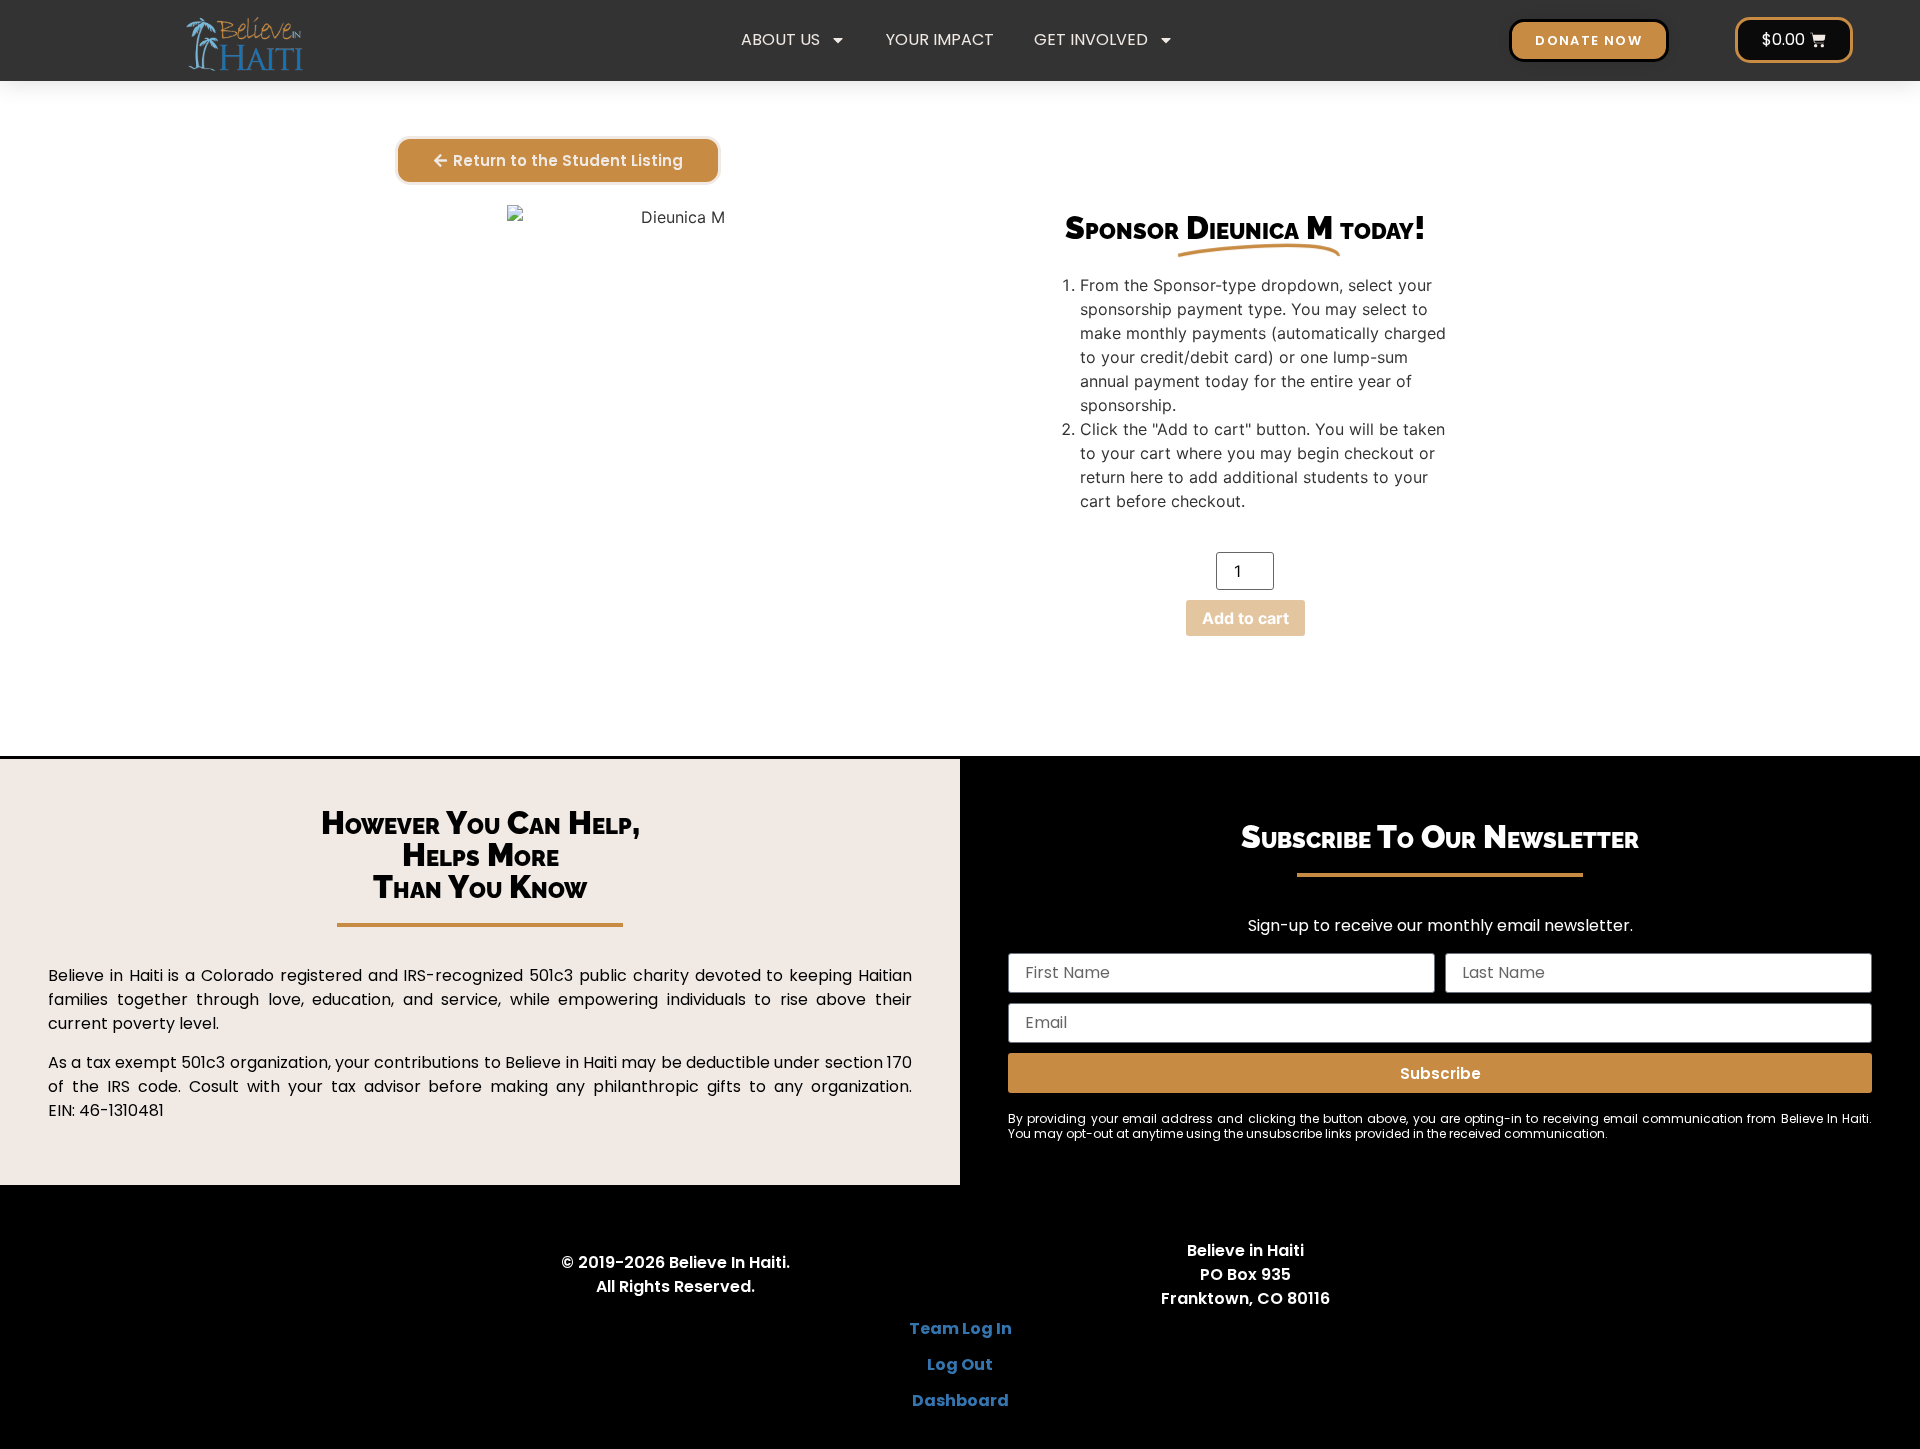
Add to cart (1245, 618)
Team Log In (960, 1328)
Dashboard (960, 1400)
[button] (558, 160)
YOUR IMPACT (940, 39)
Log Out (960, 1364)
